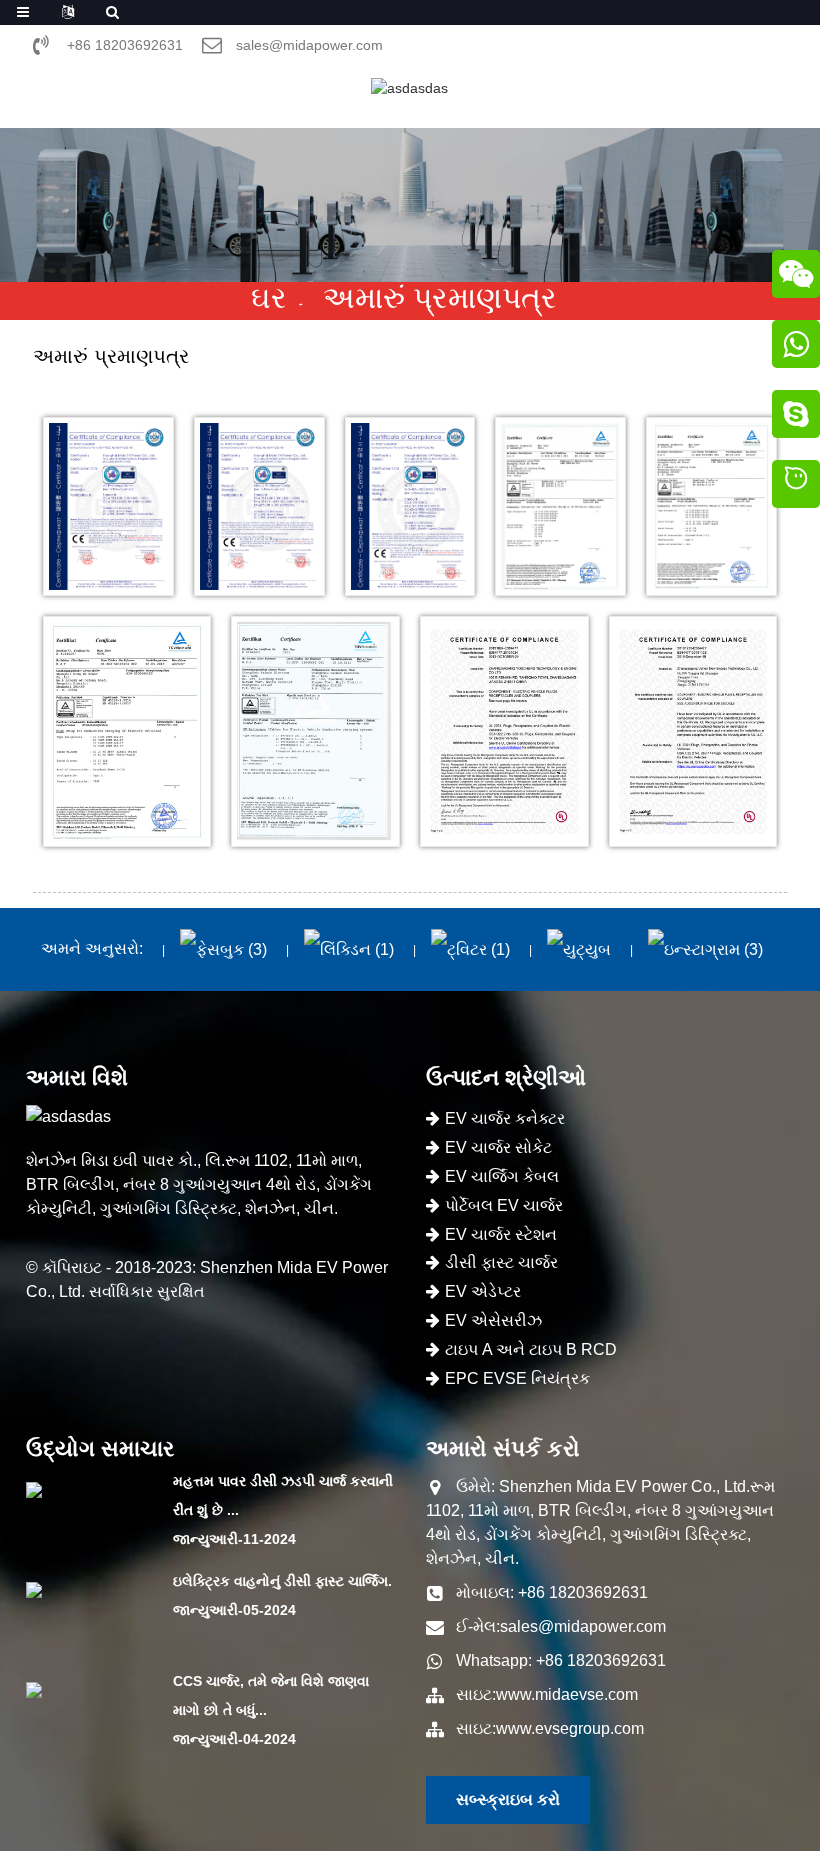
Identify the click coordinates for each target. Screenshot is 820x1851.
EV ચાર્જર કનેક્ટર (505, 1118)
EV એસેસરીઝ (493, 1320)
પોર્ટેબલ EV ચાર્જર (504, 1205)
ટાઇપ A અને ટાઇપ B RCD (531, 1349)
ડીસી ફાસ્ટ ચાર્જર (501, 1262)
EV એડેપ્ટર (483, 1291)
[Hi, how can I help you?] (796, 487)
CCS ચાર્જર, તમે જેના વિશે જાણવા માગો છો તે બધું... (271, 1695)
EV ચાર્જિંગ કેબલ (502, 1176)
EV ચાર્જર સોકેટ (498, 1147)
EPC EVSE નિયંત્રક (517, 1378)
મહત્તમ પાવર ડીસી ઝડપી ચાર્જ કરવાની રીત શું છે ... (283, 1495)
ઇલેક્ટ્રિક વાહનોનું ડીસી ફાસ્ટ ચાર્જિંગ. (282, 1581)
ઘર (269, 297)
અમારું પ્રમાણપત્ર (440, 297)
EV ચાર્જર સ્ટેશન (501, 1234)
